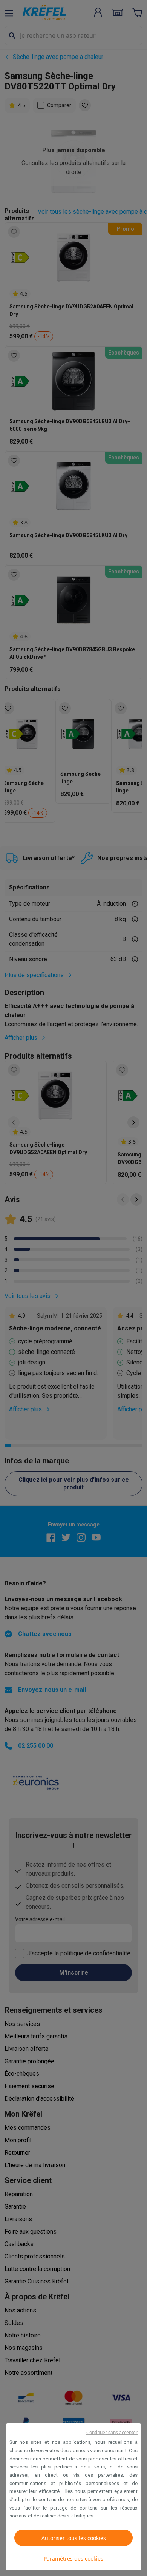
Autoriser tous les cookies (74, 2538)
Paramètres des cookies (73, 2558)
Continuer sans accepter (112, 2432)
